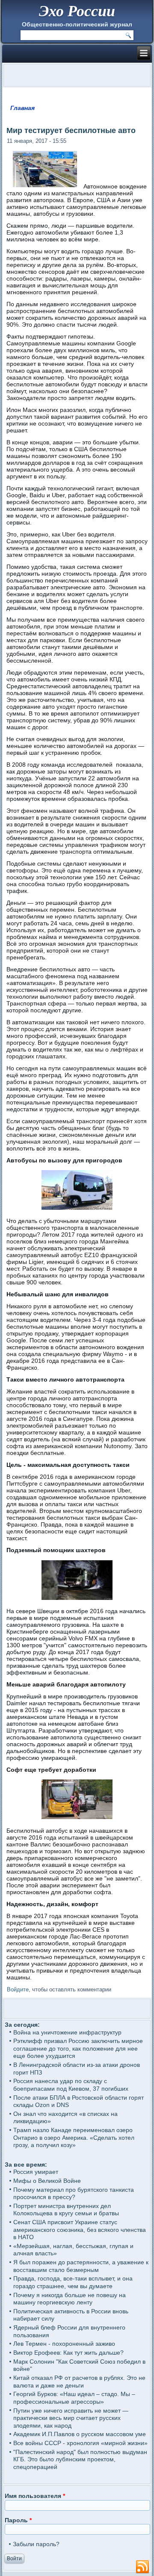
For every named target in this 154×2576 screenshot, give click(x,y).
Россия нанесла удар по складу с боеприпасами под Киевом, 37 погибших (71, 2085)
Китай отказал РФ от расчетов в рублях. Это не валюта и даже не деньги (79, 2382)
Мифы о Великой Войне (47, 2181)
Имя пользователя (35, 2496)
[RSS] (142, 2567)
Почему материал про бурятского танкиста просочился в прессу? (74, 2194)
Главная (22, 108)
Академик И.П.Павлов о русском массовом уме (80, 2434)
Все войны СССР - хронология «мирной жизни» (80, 2443)
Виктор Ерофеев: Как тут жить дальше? (68, 2353)
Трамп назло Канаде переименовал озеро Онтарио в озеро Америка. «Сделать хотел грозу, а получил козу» (74, 2137)
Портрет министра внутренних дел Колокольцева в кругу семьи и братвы (66, 2210)
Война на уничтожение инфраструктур (67, 2032)
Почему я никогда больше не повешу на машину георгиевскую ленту (70, 2299)
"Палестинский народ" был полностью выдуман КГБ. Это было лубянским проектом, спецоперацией (80, 2459)
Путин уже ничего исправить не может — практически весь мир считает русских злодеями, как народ (71, 2418)
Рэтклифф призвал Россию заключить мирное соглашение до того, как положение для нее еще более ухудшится (78, 2048)
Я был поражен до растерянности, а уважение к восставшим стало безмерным (81, 2266)
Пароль (18, 2520)
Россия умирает (36, 2172)
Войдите (18, 1989)
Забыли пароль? (36, 2544)
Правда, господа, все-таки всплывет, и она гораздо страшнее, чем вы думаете (73, 2282)
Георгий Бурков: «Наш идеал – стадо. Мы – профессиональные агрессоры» (74, 2398)
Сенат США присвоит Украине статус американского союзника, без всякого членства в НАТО (80, 2230)
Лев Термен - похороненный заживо (64, 2344)
